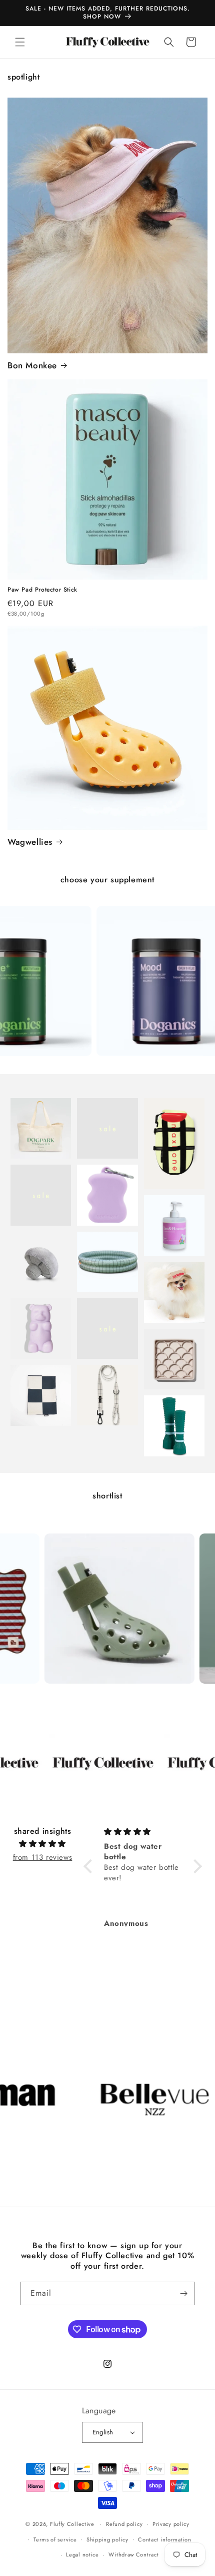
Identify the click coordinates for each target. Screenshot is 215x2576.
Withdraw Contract (133, 2554)
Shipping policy (107, 2539)
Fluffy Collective (72, 2524)
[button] (20, 42)
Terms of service (55, 2539)
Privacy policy (171, 2524)
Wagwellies (30, 842)
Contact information (164, 2539)
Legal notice (82, 2554)
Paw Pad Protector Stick (42, 590)
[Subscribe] (183, 2293)
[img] (42, 1844)
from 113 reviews (43, 1857)
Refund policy (124, 2524)
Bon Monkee (32, 365)
